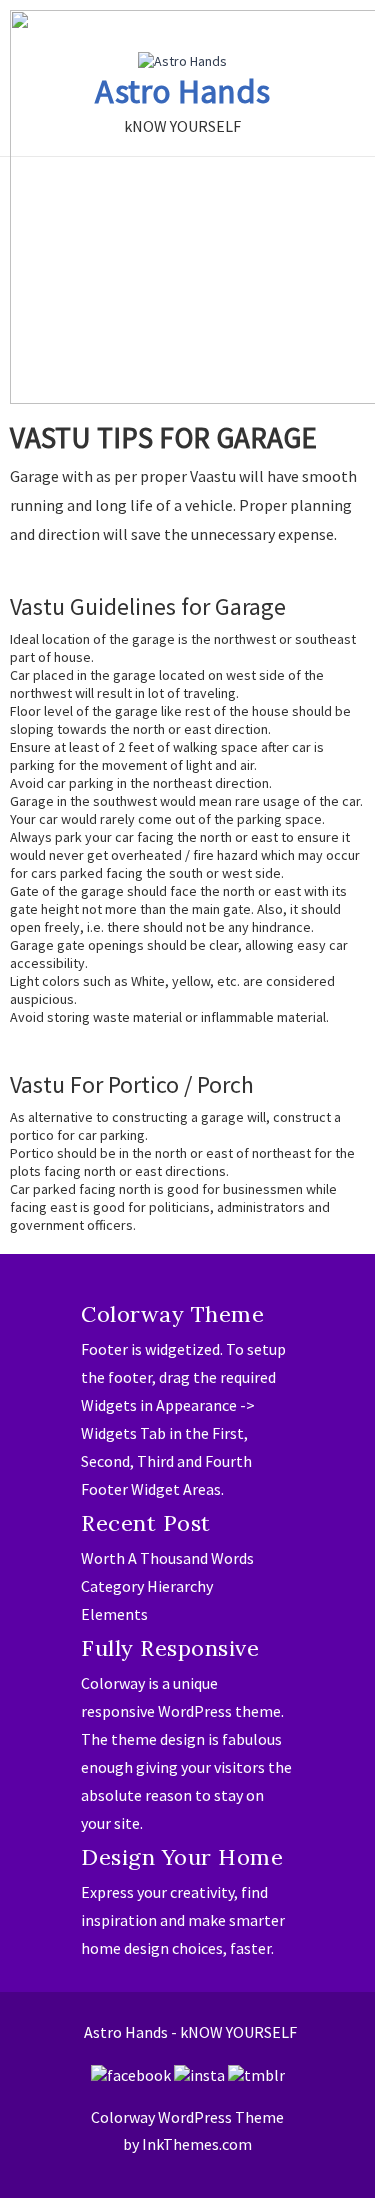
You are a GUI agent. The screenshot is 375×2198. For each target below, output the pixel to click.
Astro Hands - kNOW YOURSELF (190, 2032)
